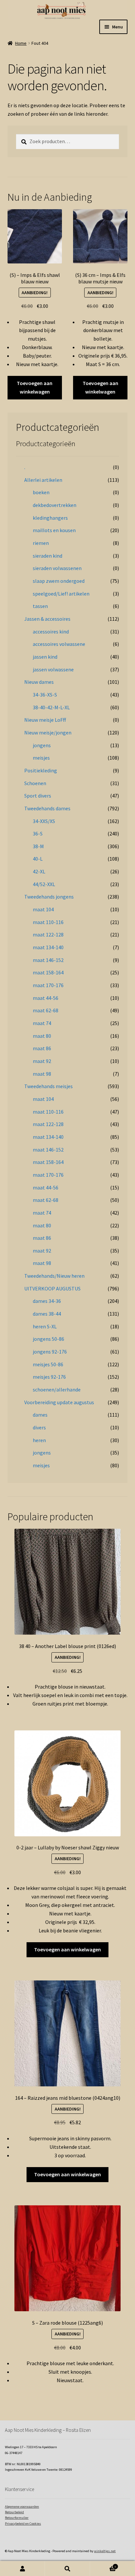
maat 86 (42, 1048)
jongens (42, 745)
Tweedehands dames (47, 808)
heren (39, 1440)
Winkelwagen (103, 2565)
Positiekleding (41, 770)
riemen (41, 543)
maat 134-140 (48, 947)
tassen (40, 606)
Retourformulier (17, 2518)
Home (21, 43)
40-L (38, 859)
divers (39, 1427)
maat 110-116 (48, 922)
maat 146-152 (48, 960)
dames (40, 1415)
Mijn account (22, 2569)
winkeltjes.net (105, 2551)
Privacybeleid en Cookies (23, 2524)
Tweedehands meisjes (48, 1086)
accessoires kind (51, 631)
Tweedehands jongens (49, 897)
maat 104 (43, 909)
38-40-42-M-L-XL (51, 707)
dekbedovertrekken (55, 505)
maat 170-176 (48, 985)
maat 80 (42, 1036)
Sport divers (38, 796)
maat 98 (42, 1074)
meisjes (41, 758)
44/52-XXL (44, 884)
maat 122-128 (48, 934)
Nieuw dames (39, 682)
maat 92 (42, 1061)
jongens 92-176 (50, 1352)
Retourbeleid (14, 2512)
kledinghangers (50, 518)
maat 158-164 (48, 972)
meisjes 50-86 (48, 1364)
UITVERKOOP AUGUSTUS (52, 1288)
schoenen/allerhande (57, 1389)
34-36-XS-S (45, 695)
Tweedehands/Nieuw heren (54, 1276)
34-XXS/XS (44, 821)
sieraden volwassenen (57, 568)
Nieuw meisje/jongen (48, 732)
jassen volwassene (53, 669)
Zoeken (67, 2569)
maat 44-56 (46, 998)
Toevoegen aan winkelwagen (35, 387)
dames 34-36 (47, 1301)
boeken (41, 492)
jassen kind (45, 657)
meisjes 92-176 (49, 1377)
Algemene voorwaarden (22, 2507)
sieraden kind (48, 556)
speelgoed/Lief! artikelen (61, 594)
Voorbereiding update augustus (59, 1402)
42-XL (39, 871)
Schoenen (35, 783)
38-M (38, 846)
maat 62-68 (46, 1010)
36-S (38, 833)
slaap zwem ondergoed (59, 581)
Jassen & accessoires (47, 619)
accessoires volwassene (59, 644)
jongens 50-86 (48, 1339)
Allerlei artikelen (43, 480)
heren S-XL (45, 1326)
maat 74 (42, 1023)
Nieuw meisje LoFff (45, 720)
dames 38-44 (47, 1314)
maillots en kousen (54, 530)
